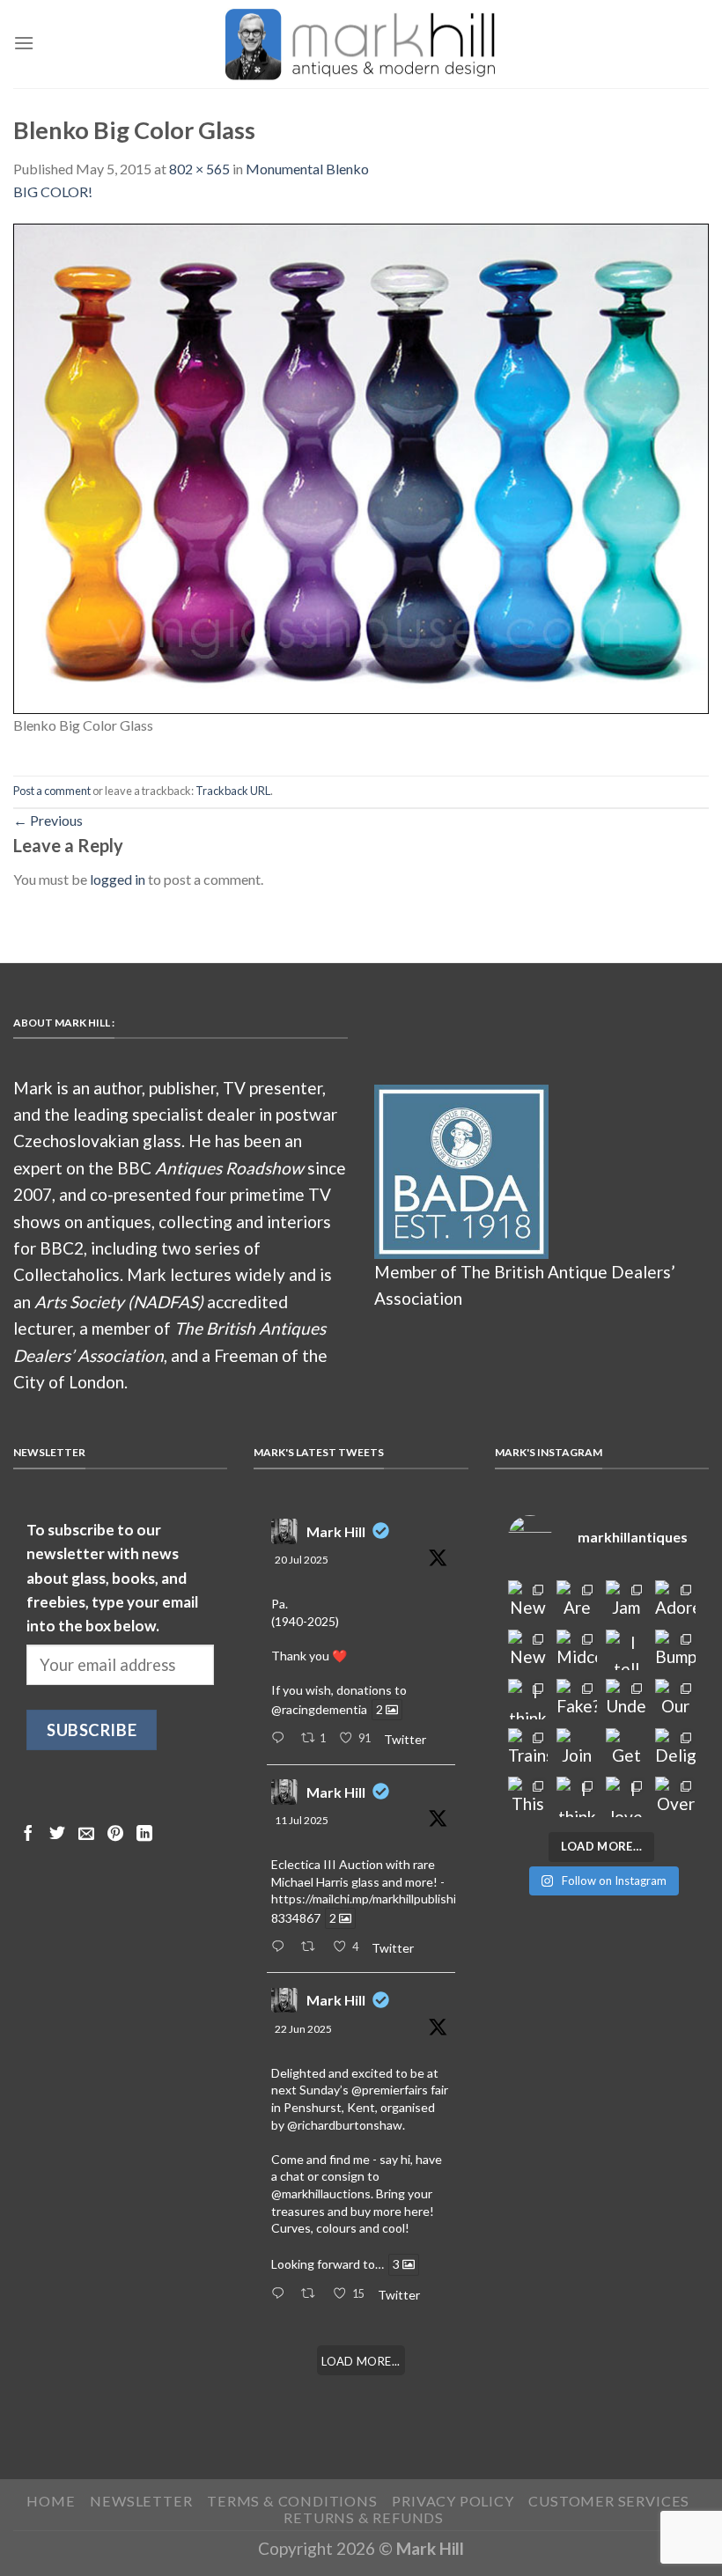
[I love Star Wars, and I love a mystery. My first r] (626, 1797)
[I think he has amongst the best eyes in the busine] (528, 1699)
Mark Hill (336, 1531)
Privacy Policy (453, 2501)
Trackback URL (233, 791)
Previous (48, 820)
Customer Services (609, 2501)
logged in (118, 879)
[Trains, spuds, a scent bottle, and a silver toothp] (528, 1748)
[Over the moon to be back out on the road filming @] (675, 1797)
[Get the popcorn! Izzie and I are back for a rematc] (626, 1748)
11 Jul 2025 (302, 1820)
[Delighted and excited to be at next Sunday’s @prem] (675, 1748)
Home (51, 2501)
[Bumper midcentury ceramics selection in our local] (675, 1650)
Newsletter (141, 2501)
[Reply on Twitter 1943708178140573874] (281, 1947)
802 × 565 (199, 169)
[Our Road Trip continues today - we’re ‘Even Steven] (675, 1699)
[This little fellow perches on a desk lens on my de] (528, 1797)
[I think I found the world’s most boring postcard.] (577, 1797)
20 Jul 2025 (302, 1560)
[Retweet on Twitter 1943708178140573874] (313, 1947)
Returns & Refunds (364, 2517)
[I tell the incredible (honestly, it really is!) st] (626, 1650)
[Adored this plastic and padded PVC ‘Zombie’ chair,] (675, 1601)
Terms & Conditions (292, 2501)
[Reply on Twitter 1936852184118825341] (281, 2294)
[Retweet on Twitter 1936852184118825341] (313, 2294)
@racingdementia (319, 1709)
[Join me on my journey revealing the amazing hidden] (577, 1748)
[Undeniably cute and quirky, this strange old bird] (626, 1699)
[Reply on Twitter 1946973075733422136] (281, 1739)
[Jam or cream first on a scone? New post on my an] (626, 1601)
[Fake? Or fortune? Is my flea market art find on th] (577, 1699)
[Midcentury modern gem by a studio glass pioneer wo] (577, 1650)
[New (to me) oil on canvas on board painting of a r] (528, 1650)
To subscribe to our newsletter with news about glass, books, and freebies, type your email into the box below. (112, 1578)
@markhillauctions (321, 2193)
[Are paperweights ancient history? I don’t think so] (577, 1601)
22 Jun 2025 (303, 2029)
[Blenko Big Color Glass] (361, 466)
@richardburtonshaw (345, 2125)
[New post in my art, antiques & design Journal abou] (528, 1601)
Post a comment (52, 791)
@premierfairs (390, 2090)
